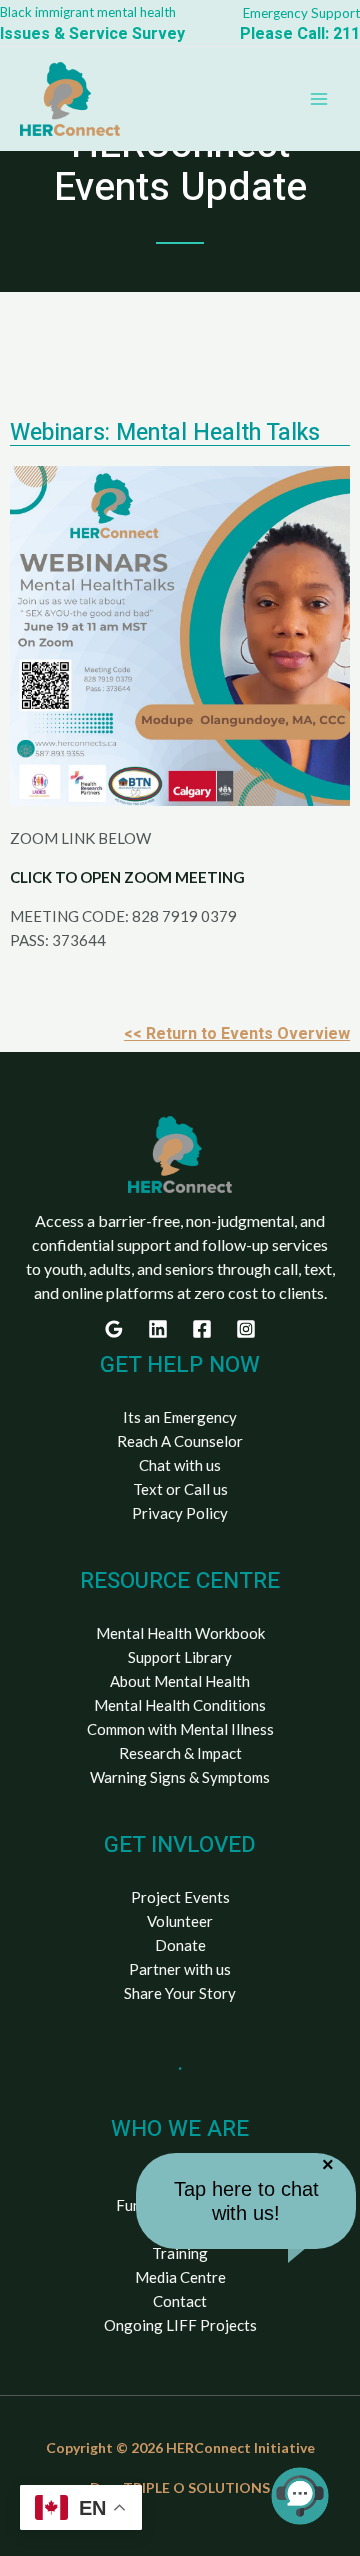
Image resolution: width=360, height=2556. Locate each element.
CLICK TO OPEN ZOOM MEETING (127, 877)
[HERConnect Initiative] (70, 99)
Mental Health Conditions (180, 1705)
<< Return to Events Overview (237, 1034)
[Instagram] (246, 1329)
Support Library (180, 1657)
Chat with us (180, 1465)
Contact (180, 2301)
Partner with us (180, 1969)
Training (180, 2253)
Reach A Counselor (180, 1441)
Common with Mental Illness (180, 1729)
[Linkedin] (158, 1329)
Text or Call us (180, 1489)
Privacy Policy (180, 1513)
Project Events (180, 1897)
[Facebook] (202, 1329)
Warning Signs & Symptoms (180, 1777)
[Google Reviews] (114, 1329)
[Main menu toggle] (319, 99)
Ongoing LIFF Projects (180, 2325)
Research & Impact (180, 1753)
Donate (180, 1945)
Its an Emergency (180, 1417)
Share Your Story (180, 1993)
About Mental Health (180, 1681)
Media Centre (180, 2277)
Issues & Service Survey (92, 34)
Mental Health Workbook (180, 1633)
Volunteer (180, 1921)
